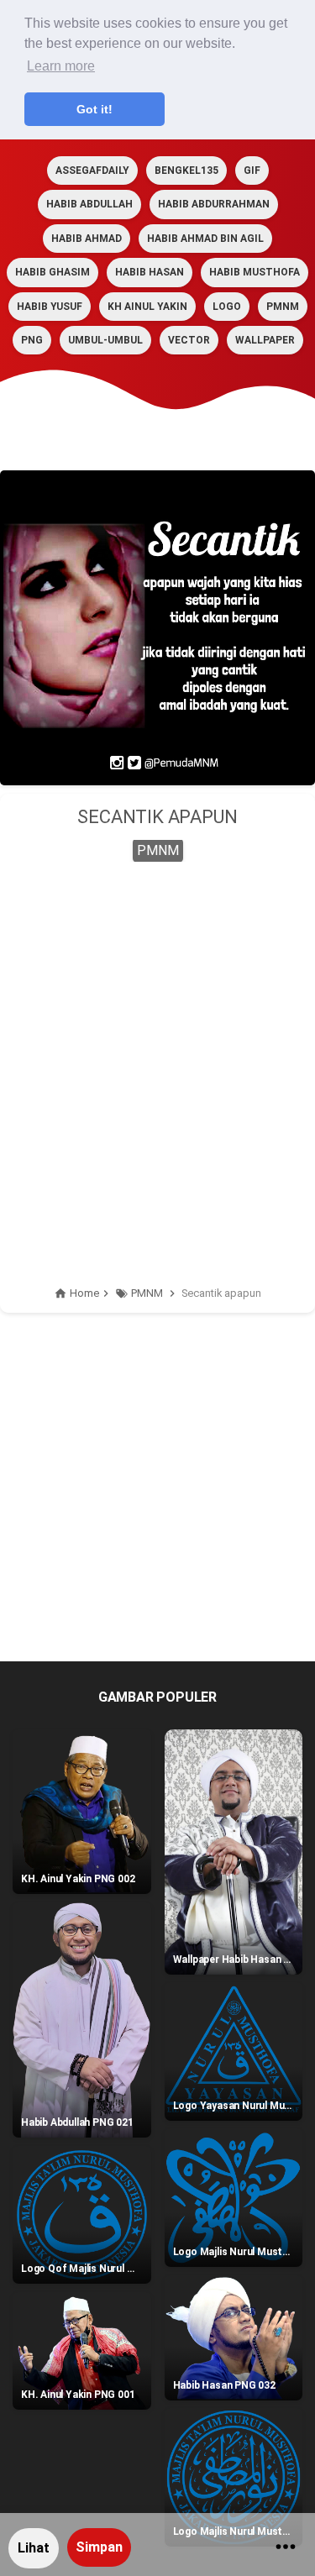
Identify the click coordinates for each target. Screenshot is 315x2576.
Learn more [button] (61, 66)
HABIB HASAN (150, 272)
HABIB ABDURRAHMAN (214, 204)
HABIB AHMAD (87, 239)
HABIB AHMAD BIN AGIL (205, 239)
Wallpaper (265, 340)
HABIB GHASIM (52, 272)
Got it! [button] (94, 109)
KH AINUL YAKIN (147, 307)
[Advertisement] (157, 1044)
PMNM (283, 307)
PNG (32, 340)
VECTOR (189, 340)
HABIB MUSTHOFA (255, 272)
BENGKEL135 (186, 171)
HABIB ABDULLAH (89, 204)
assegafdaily (92, 171)
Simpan (99, 2547)
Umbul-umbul (105, 340)
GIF (252, 171)
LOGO (227, 307)
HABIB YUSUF (50, 307)
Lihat (34, 2548)
